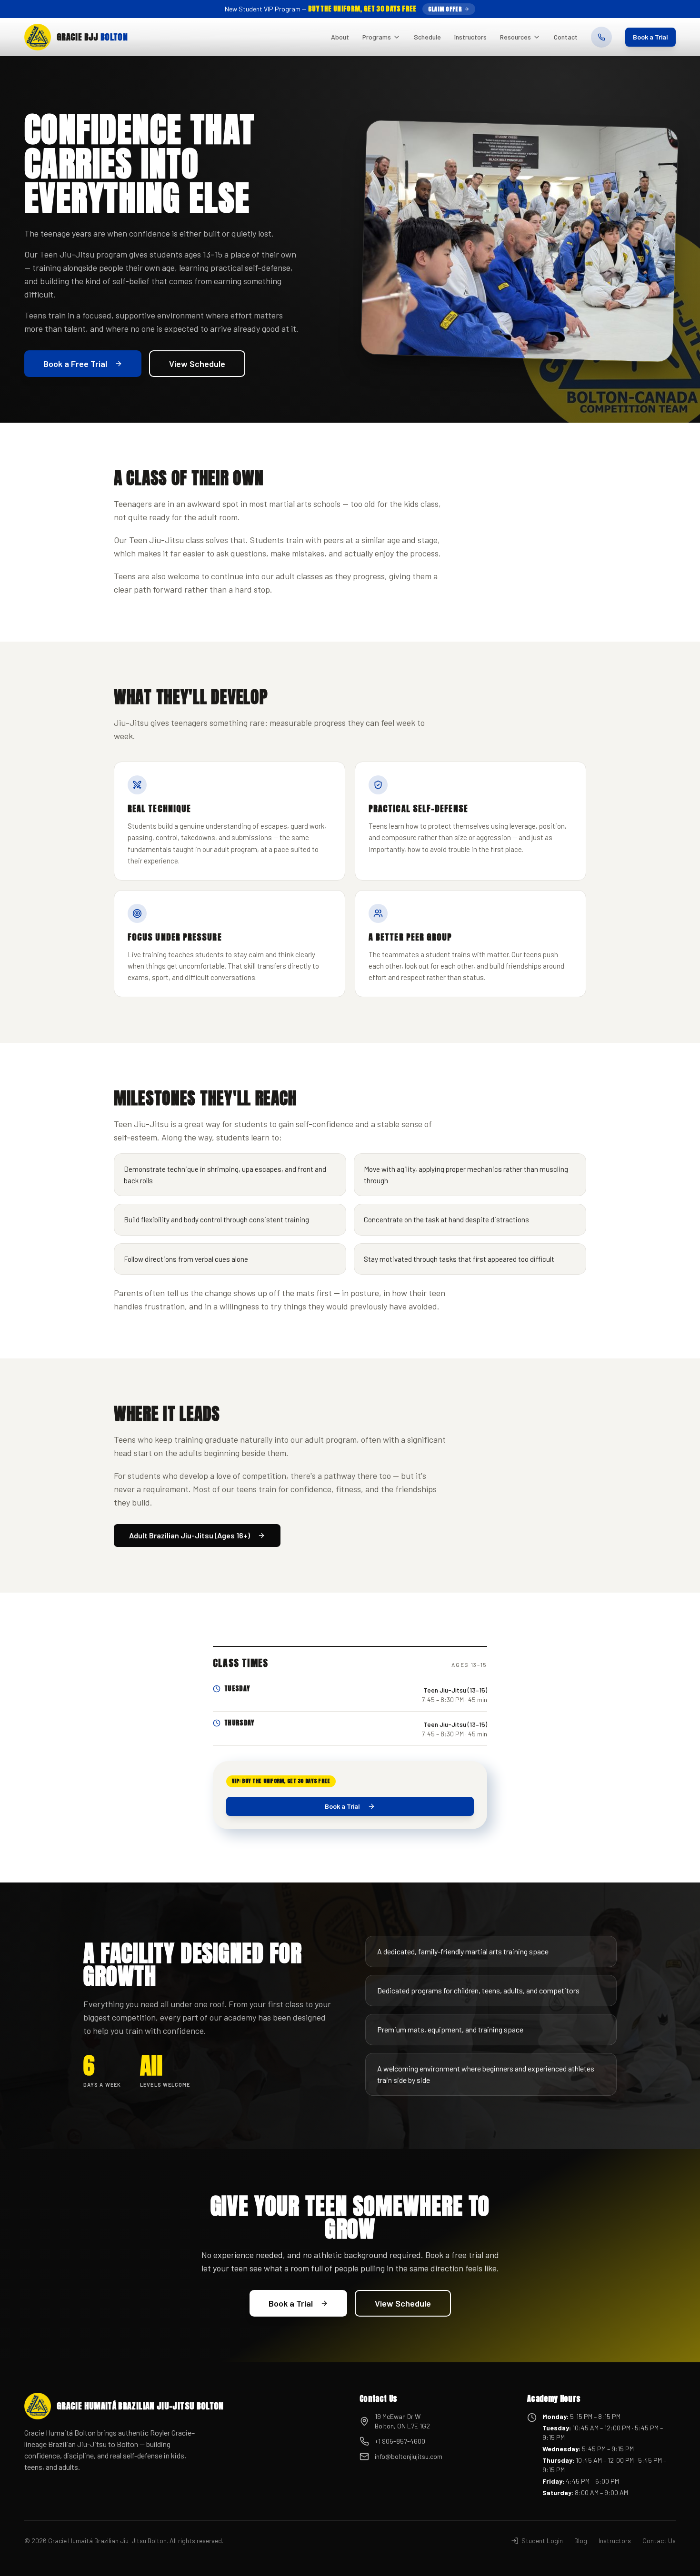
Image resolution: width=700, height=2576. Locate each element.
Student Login (542, 2541)
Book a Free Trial (75, 364)
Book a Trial (650, 37)
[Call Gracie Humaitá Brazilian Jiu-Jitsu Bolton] (601, 37)
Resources (515, 37)
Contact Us (659, 2541)
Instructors (470, 37)
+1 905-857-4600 (400, 2441)
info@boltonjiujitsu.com (409, 2456)
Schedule (427, 37)
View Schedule (197, 364)
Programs (377, 37)
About (340, 37)
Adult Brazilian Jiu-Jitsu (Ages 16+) (190, 1535)
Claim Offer (445, 9)
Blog (581, 2541)
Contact (566, 37)
